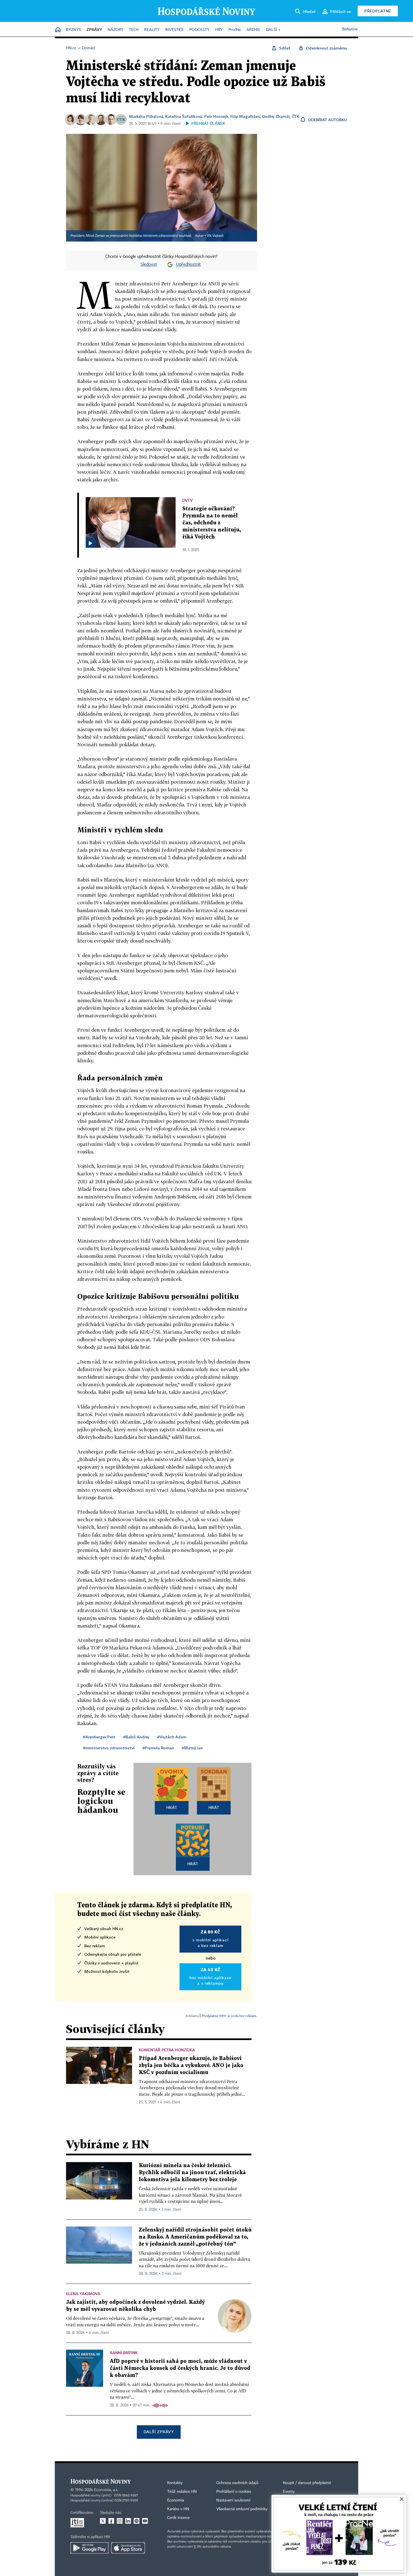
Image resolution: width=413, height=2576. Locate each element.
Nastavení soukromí (233, 2500)
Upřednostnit (189, 265)
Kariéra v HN (178, 2509)
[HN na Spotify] (137, 2521)
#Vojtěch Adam (172, 1737)
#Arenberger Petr (99, 1737)
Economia (176, 2500)
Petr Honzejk (216, 116)
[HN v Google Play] (89, 2548)
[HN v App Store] (128, 2548)
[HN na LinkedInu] (128, 2521)
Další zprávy (159, 2432)
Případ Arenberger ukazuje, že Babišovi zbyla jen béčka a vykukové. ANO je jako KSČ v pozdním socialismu (191, 2065)
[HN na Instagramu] (120, 2521)
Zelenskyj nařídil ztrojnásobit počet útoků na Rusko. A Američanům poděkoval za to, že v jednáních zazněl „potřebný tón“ (195, 2237)
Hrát (172, 1807)
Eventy (289, 2492)
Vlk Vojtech (215, 236)
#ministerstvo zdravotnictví (109, 1748)
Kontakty (175, 2483)
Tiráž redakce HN (182, 2492)
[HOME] (58, 30)
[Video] (90, 543)
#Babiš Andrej (136, 1737)
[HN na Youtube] (145, 2521)
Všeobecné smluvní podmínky (242, 2509)
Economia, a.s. (106, 2490)
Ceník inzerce (178, 2518)
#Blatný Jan (192, 1748)
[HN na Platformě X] (103, 2521)
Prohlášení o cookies (234, 2492)
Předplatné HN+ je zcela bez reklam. (229, 2016)
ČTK (296, 116)
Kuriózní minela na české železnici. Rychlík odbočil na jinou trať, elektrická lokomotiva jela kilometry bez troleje (192, 2173)
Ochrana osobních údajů (237, 2483)
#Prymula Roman (158, 1748)
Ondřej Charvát (276, 116)
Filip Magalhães (245, 116)
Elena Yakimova (83, 2294)
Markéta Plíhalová (146, 116)
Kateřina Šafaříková (184, 116)
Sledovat (149, 265)
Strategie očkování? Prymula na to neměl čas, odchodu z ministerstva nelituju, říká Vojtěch (212, 523)
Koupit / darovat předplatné (307, 2483)
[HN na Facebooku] (111, 2521)
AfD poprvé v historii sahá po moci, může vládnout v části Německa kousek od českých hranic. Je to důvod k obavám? (180, 2368)
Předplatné (378, 11)
